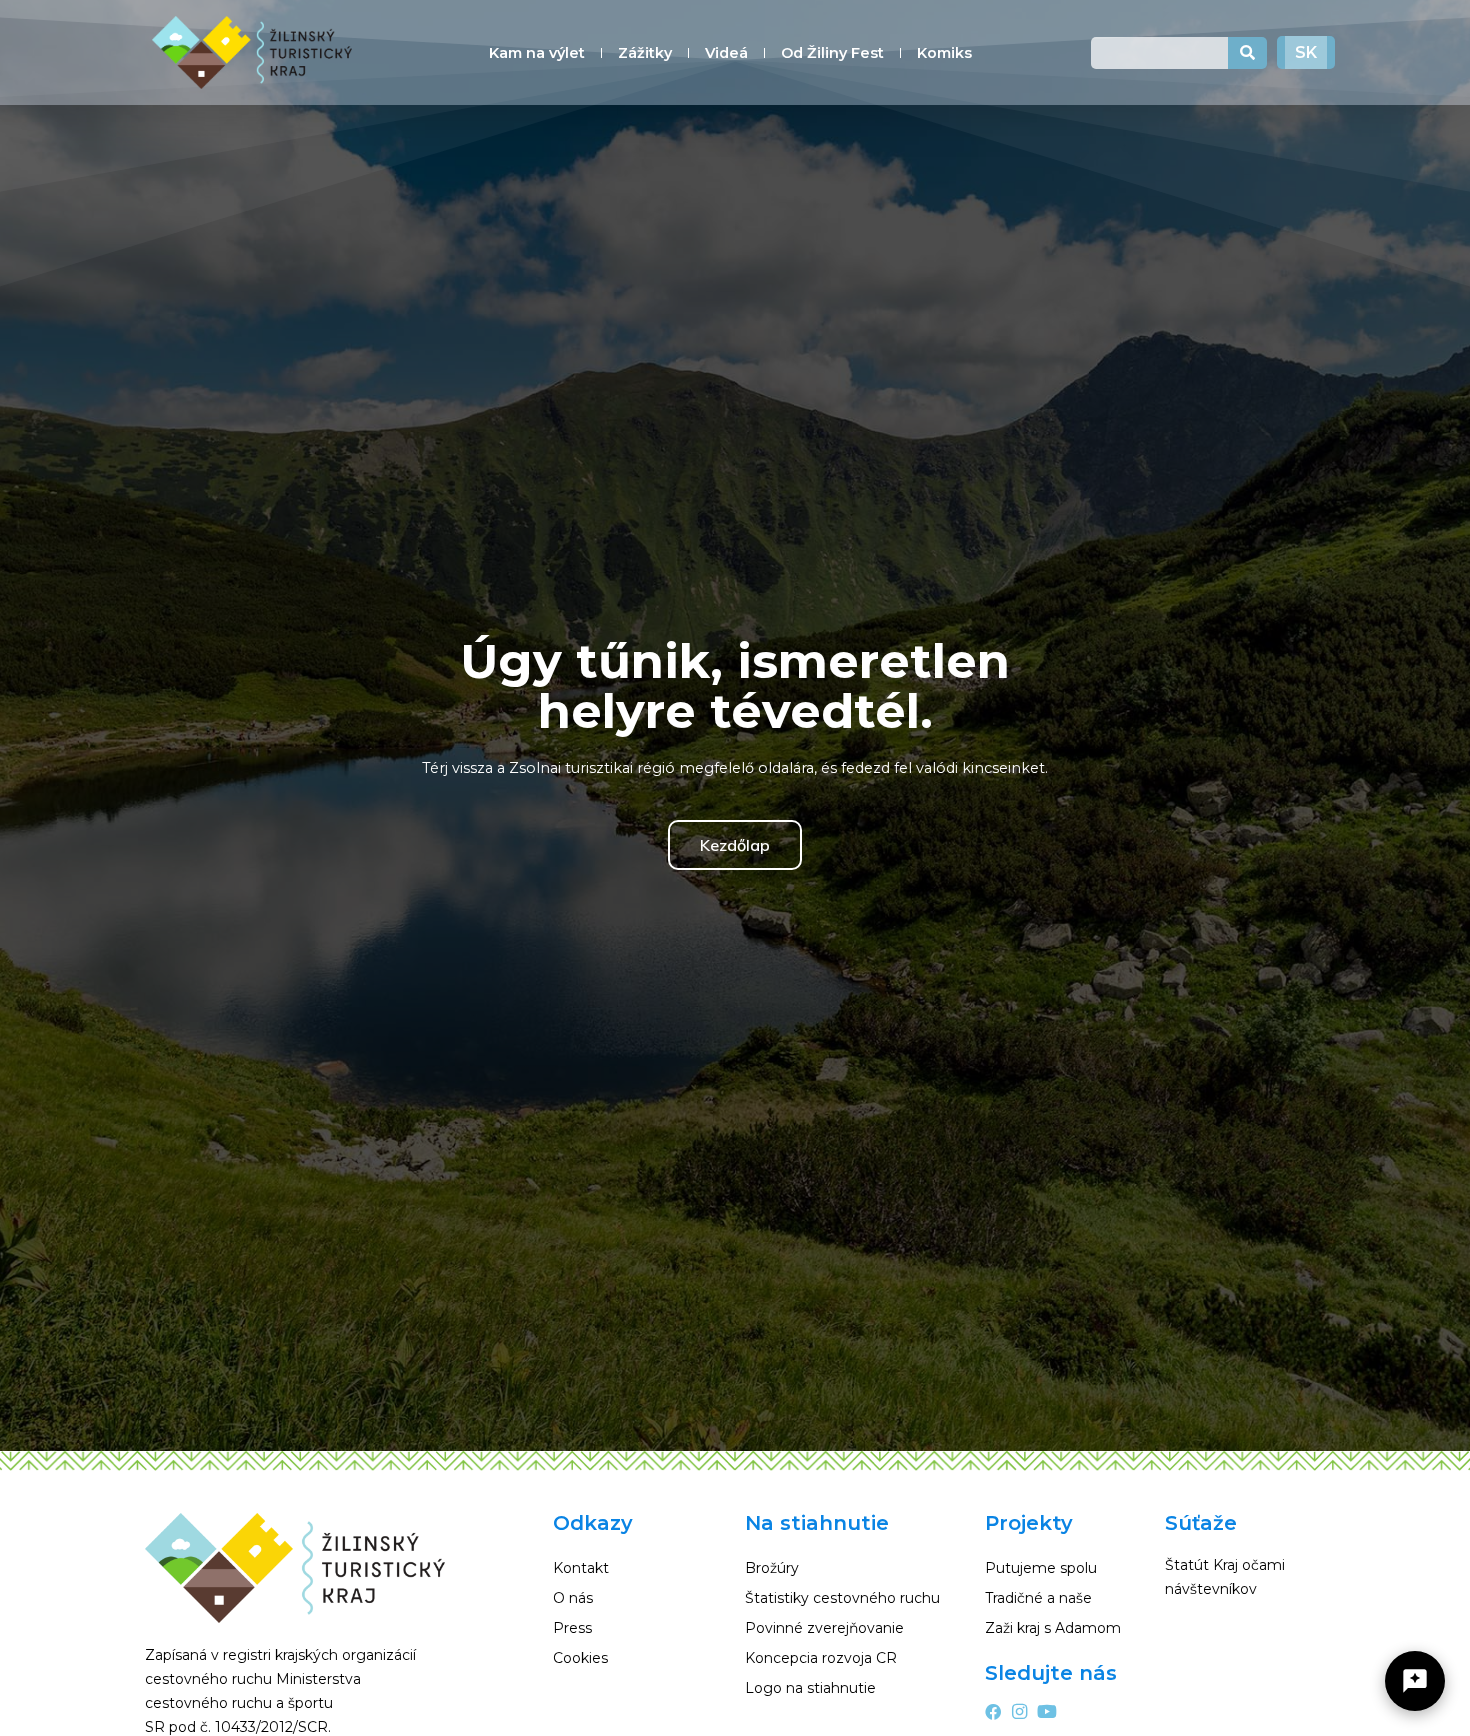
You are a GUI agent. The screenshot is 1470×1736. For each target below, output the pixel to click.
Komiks (944, 53)
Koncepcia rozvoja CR (821, 1658)
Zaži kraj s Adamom (1053, 1628)
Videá (726, 53)
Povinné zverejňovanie (824, 1628)
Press (572, 1628)
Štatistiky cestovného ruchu (842, 1598)
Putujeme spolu (1041, 1568)
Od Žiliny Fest (832, 53)
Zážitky (645, 53)
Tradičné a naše (1038, 1598)
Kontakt (581, 1568)
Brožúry (772, 1568)
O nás (573, 1598)
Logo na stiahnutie (810, 1688)
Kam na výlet (537, 53)
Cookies (580, 1658)
